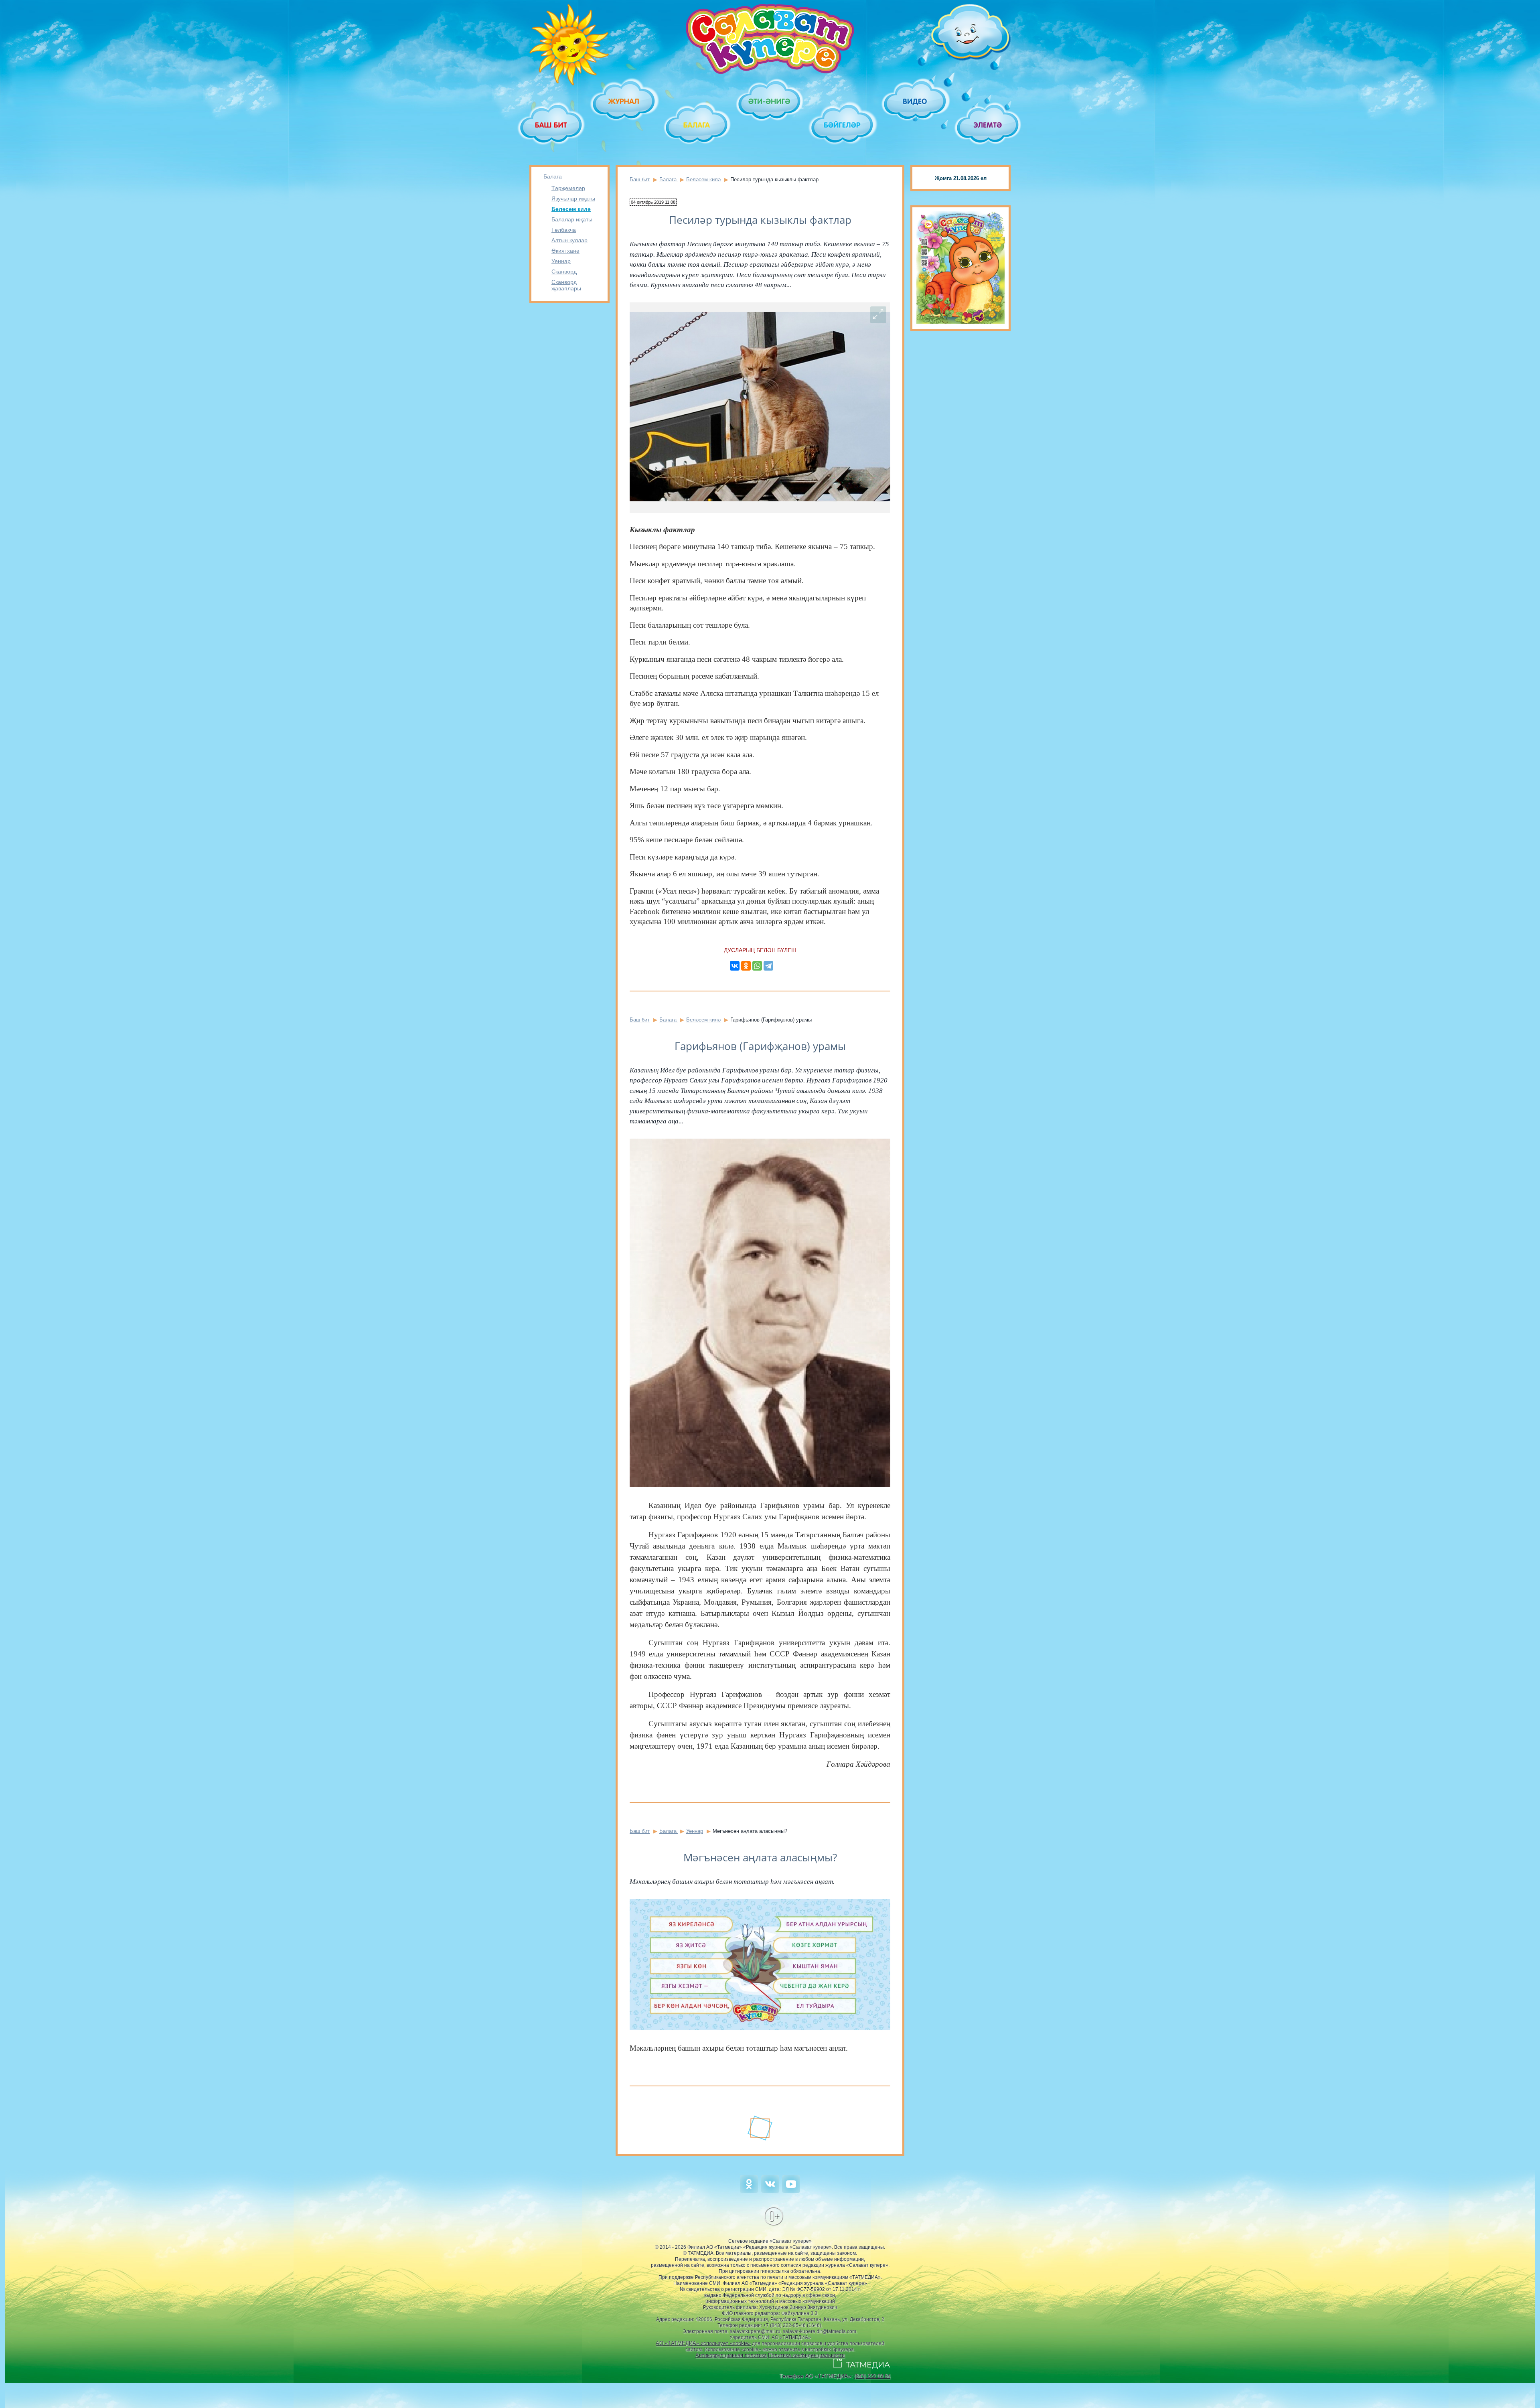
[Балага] (697, 125)
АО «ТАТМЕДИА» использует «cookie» (703, 2343)
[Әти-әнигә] (770, 101)
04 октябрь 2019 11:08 (653, 202)
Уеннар (561, 261)
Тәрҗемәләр (568, 188)
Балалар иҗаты (572, 219)
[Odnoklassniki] (749, 2191)
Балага (553, 176)
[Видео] (915, 101)
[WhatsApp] (757, 966)
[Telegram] (768, 966)
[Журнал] (624, 101)
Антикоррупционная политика (731, 2355)
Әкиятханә (565, 251)
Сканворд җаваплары (566, 285)
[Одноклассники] (746, 966)
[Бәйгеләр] (843, 125)
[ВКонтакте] (735, 966)
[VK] (770, 2191)
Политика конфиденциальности (806, 2355)
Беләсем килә (571, 209)
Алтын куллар (569, 240)
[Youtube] (791, 2191)
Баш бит (640, 179)
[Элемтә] (988, 125)
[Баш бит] (552, 125)
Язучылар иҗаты (573, 199)
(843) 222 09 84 (872, 2376)
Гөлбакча (564, 230)
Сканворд (564, 272)
